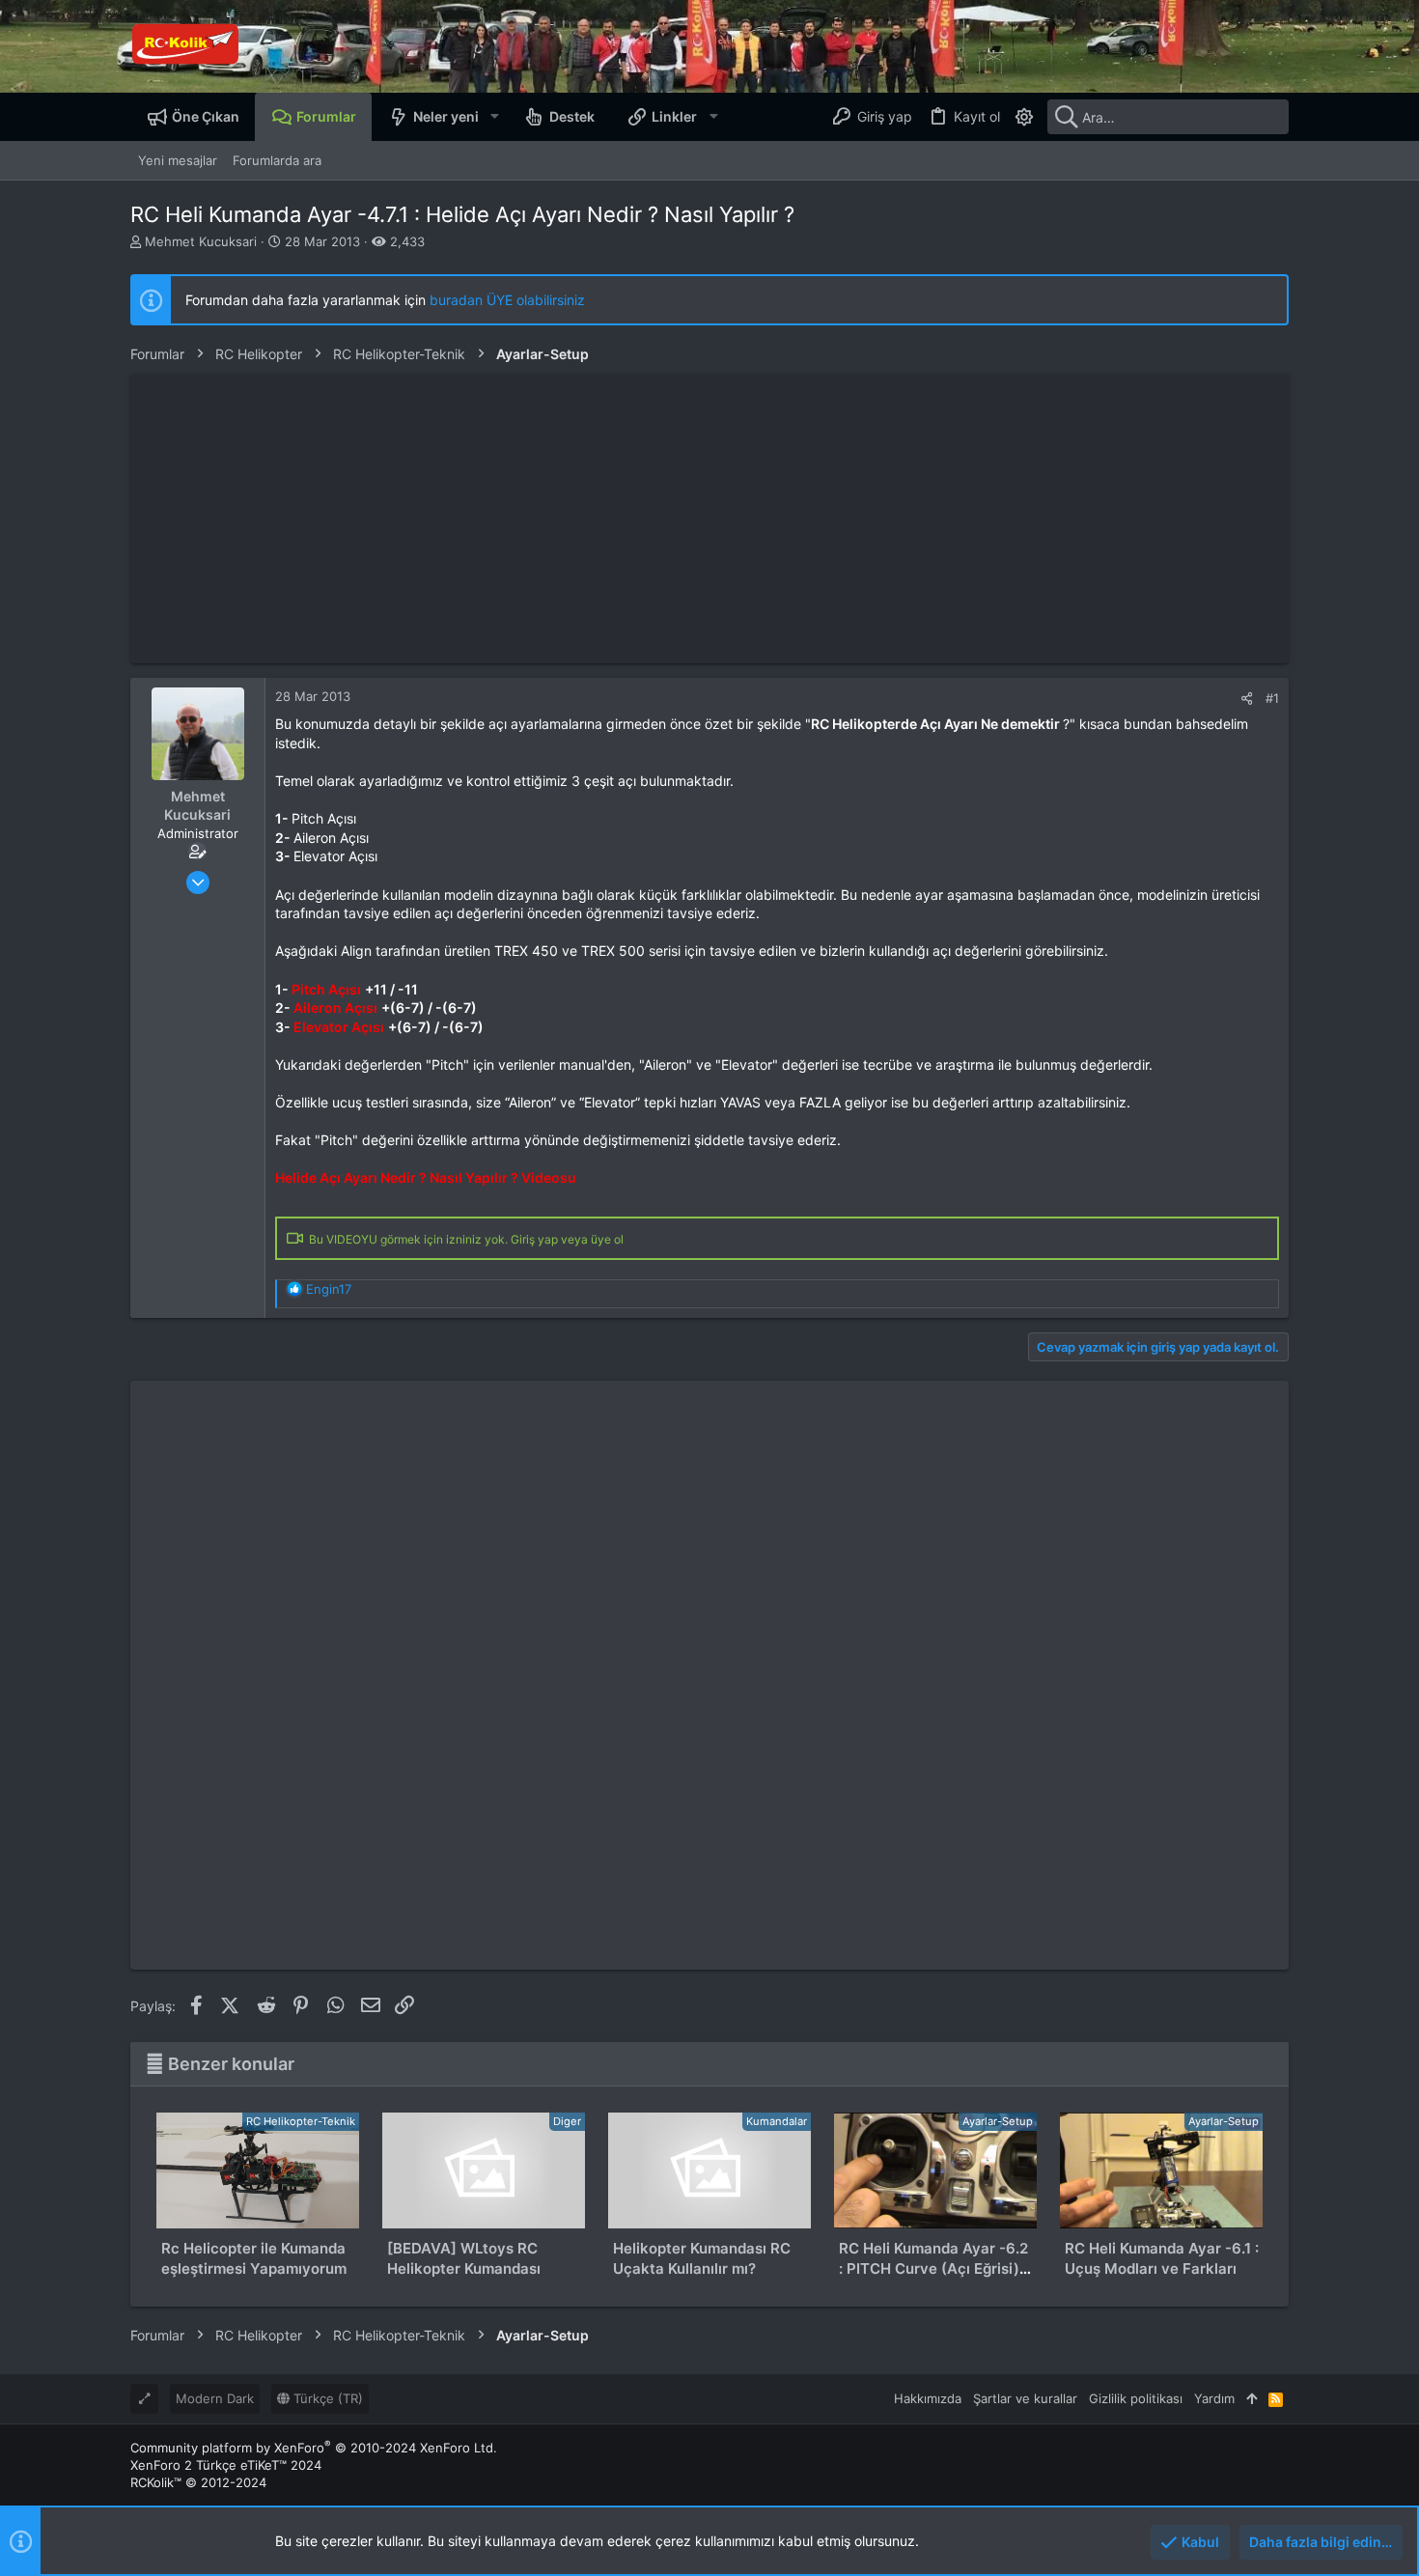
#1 (1272, 698)
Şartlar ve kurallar (1025, 2398)
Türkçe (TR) (326, 2398)
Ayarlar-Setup (998, 2121)
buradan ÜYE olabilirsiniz (507, 300)
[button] (494, 117)
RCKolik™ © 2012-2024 (198, 2482)
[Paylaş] (1247, 699)
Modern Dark (215, 2398)
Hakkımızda (928, 2398)
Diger (567, 2121)
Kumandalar (777, 2121)
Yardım (1214, 2398)
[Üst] (1252, 2398)
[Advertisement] (709, 518)
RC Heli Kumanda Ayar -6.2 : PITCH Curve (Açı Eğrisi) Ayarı (933, 2268)
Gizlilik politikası (1136, 2398)
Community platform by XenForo (314, 2448)
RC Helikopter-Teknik (301, 2121)
